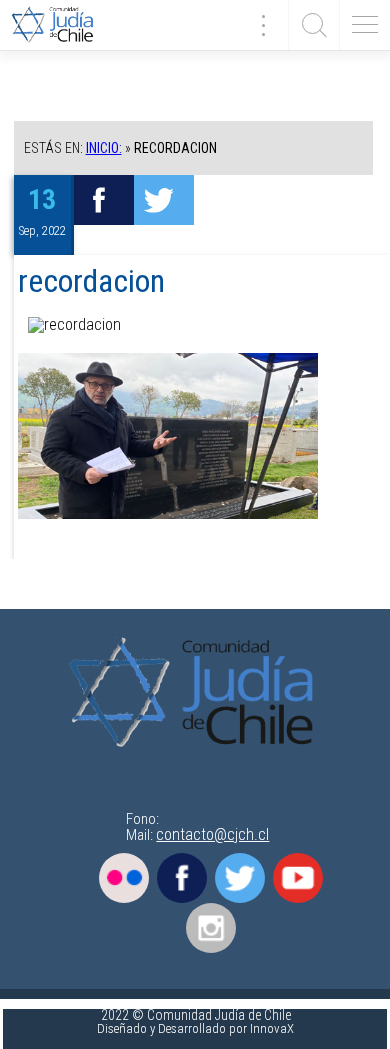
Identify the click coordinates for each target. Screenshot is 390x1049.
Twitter (240, 878)
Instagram (211, 928)
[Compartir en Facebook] (104, 200)
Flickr (124, 878)
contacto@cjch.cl (212, 834)
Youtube (298, 878)
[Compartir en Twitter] (164, 200)
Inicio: (104, 148)
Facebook (182, 878)
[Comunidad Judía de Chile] (60, 25)
